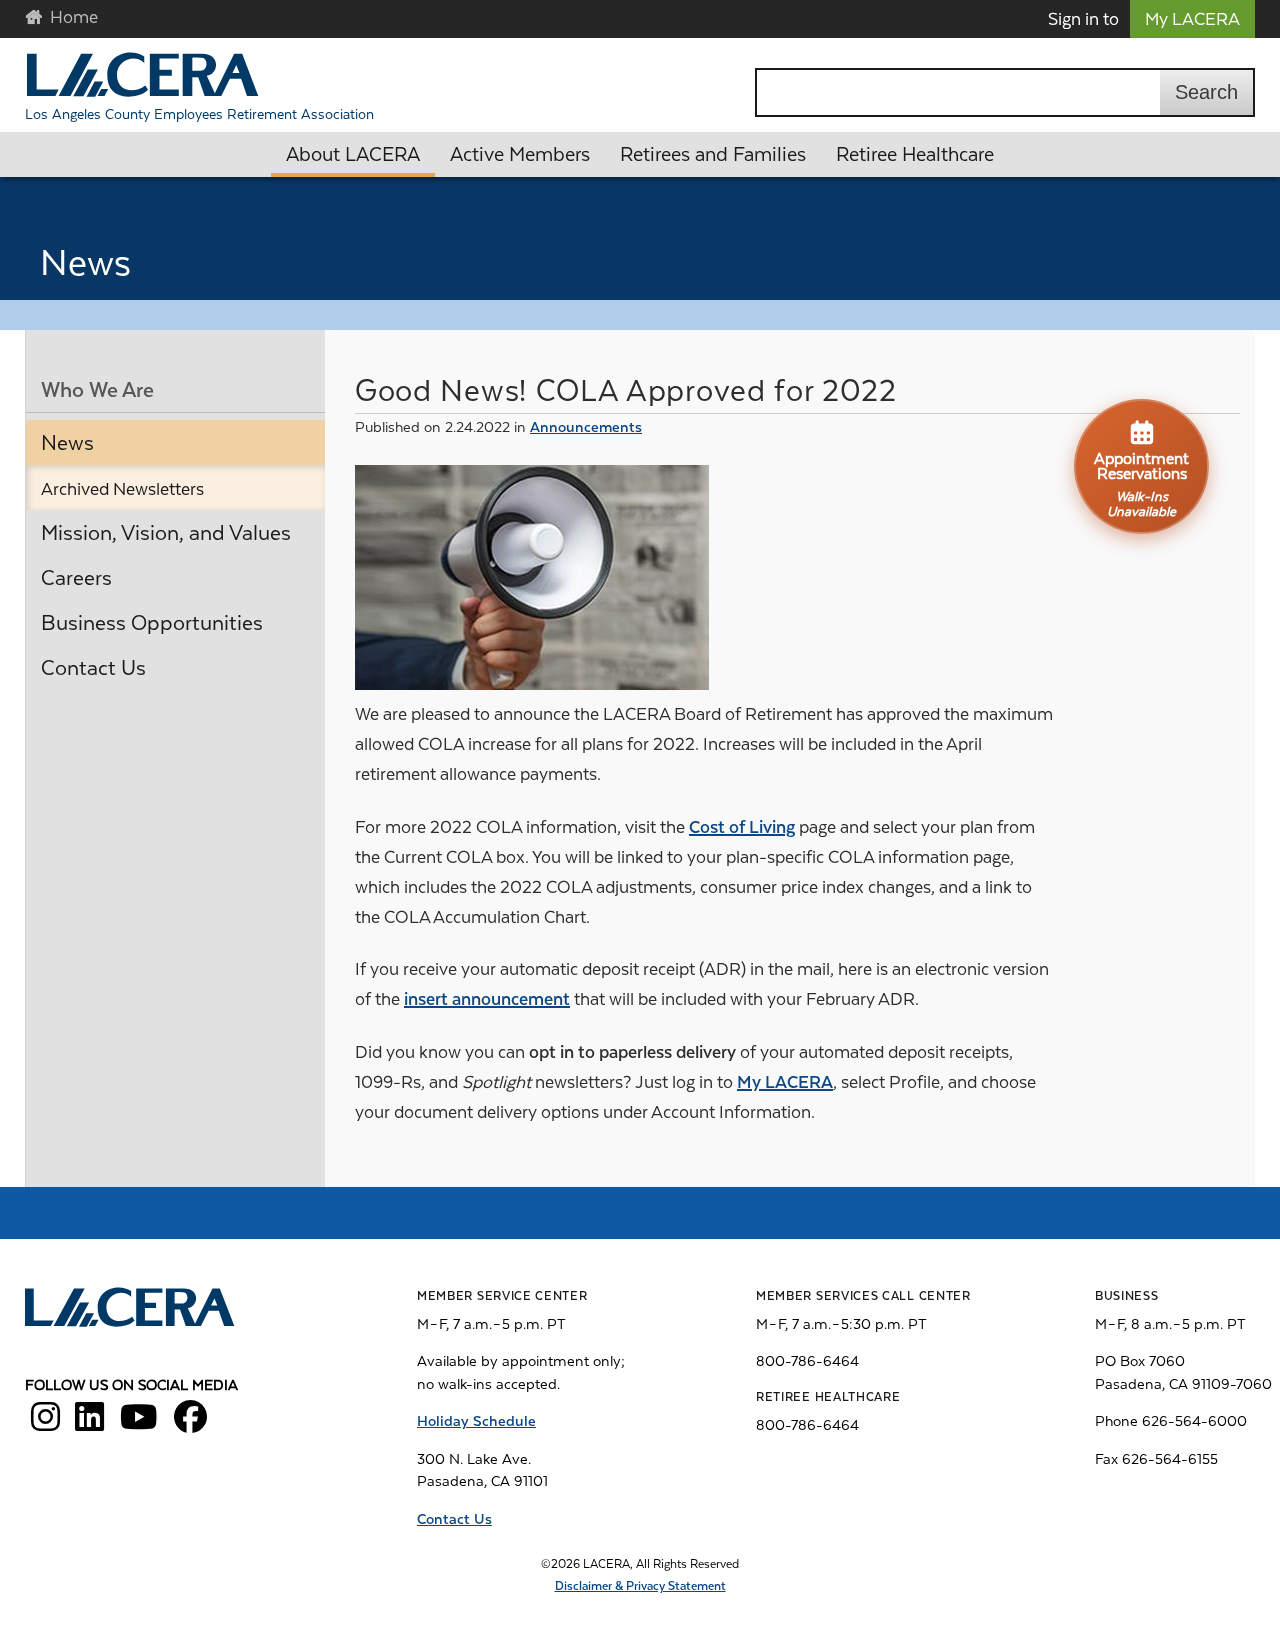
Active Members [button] (520, 154)
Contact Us (93, 668)
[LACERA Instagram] (45, 1424)
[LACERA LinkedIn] (89, 1424)
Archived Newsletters (122, 489)
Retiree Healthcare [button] (915, 154)
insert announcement (487, 999)
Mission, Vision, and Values (166, 533)
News (67, 443)
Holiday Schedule (476, 1421)
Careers (76, 578)
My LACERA (1192, 19)
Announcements (586, 427)
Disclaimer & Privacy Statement (640, 1586)
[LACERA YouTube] (139, 1424)
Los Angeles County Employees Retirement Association (199, 114)
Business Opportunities (152, 623)
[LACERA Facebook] (190, 1424)
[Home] (142, 74)
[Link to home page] (131, 1310)
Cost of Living (742, 827)
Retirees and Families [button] (713, 154)
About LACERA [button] (353, 154)
